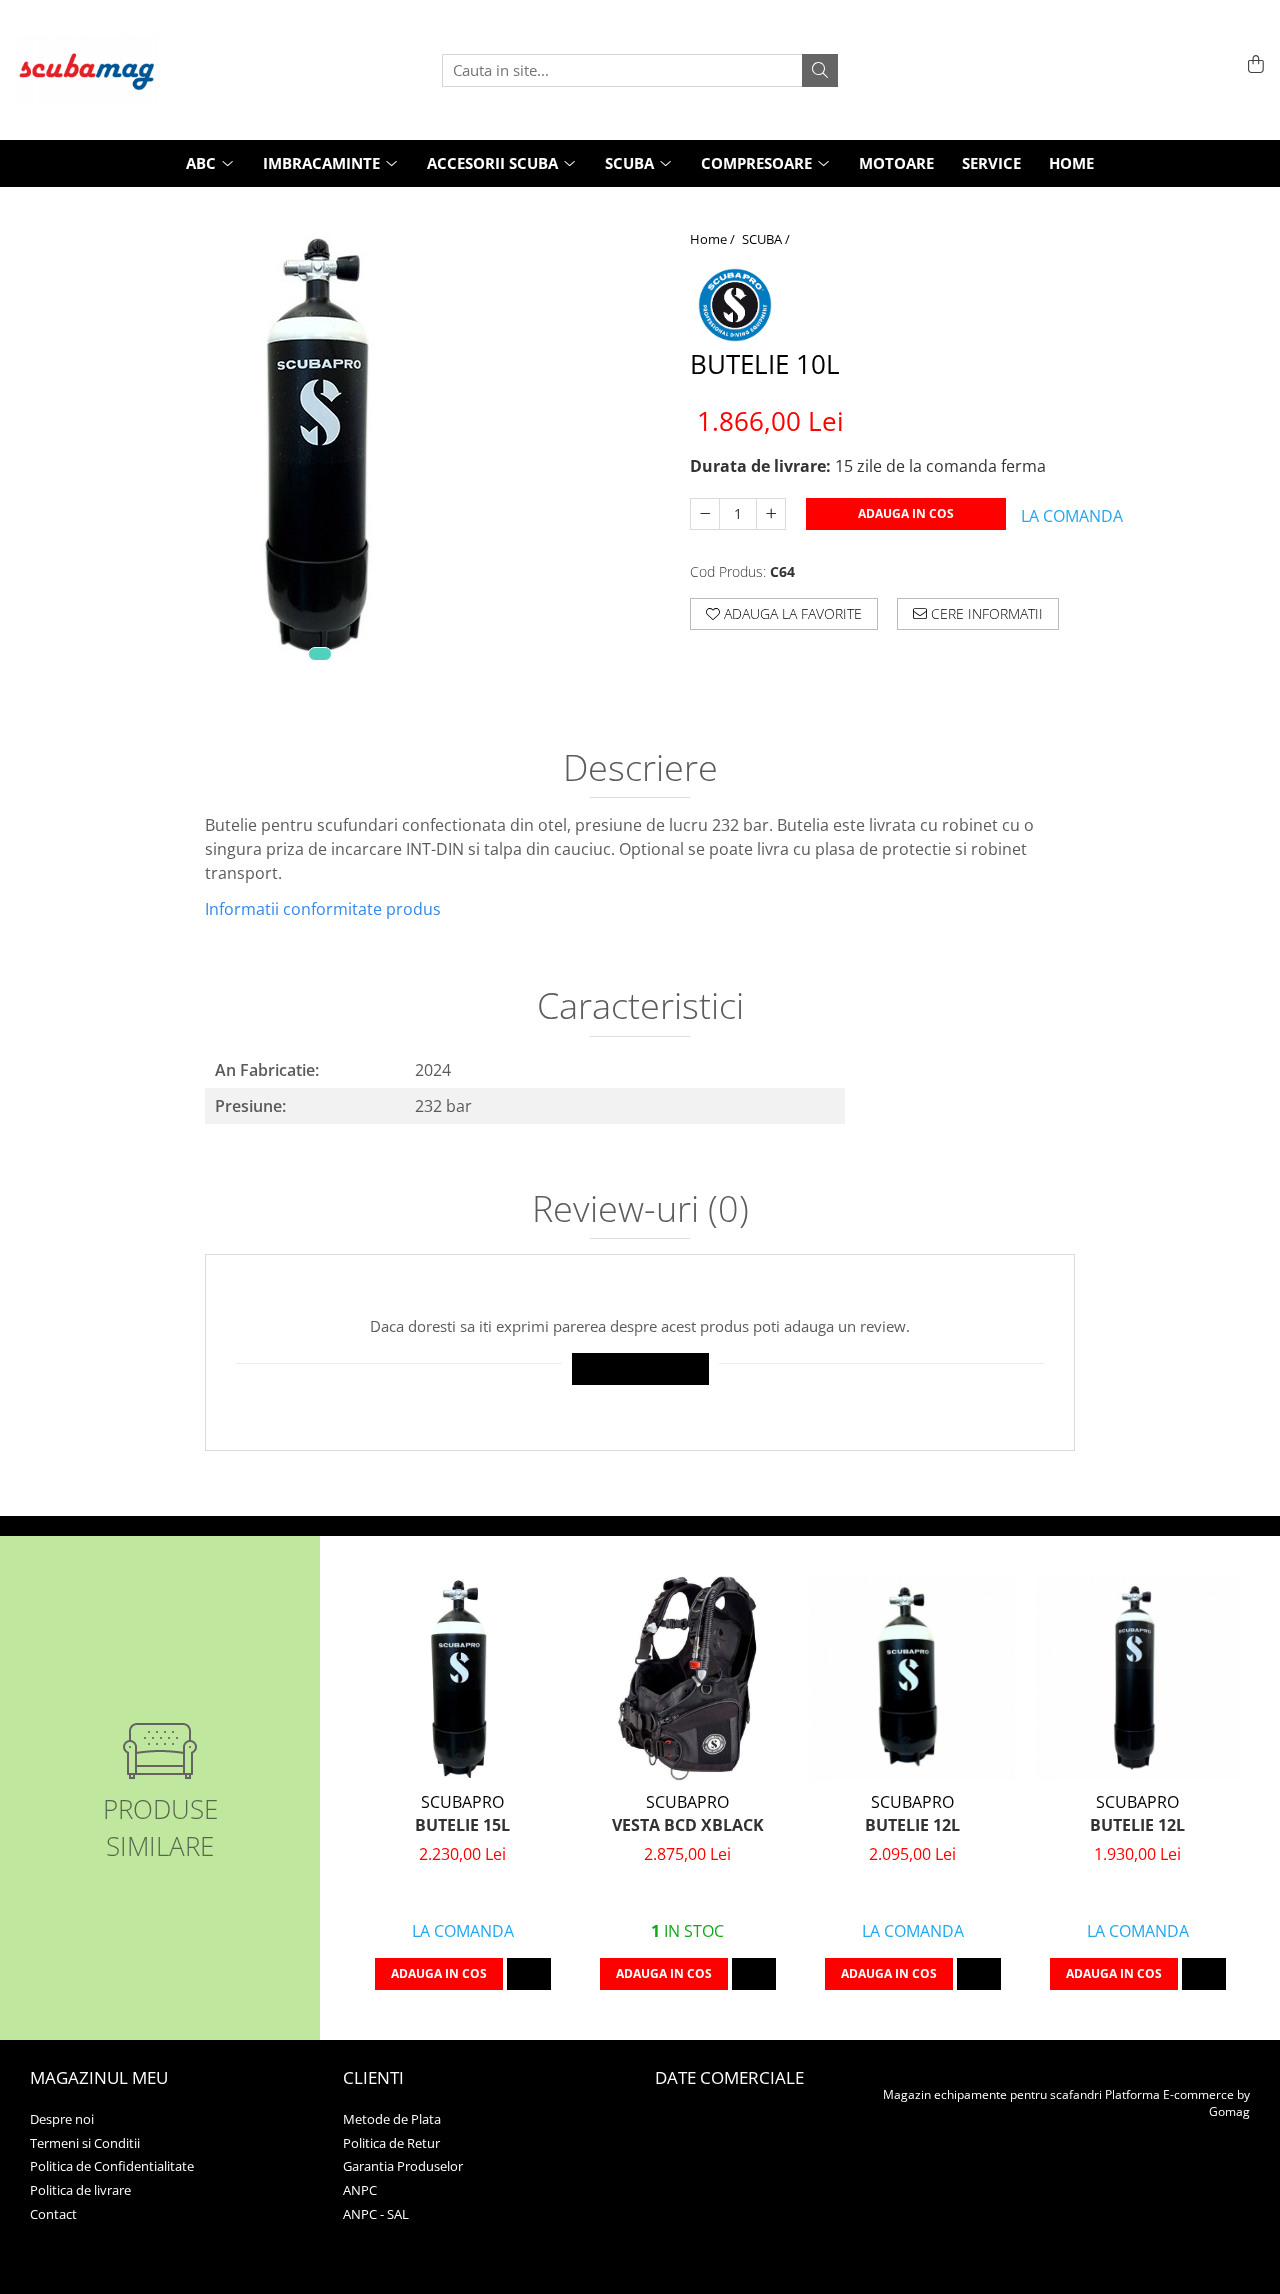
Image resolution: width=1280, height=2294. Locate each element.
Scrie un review (640, 1368)
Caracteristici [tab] (640, 1008)
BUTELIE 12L (912, 1825)
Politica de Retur (391, 2143)
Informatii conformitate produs (323, 909)
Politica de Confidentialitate (112, 2166)
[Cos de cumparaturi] (1252, 65)
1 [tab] (320, 654)
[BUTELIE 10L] (320, 437)
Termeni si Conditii (85, 2143)
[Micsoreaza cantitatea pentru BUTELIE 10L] (705, 514)
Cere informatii (985, 613)
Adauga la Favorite (791, 613)
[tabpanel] (320, 437)
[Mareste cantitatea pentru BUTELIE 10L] (771, 514)
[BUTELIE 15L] (462, 1678)
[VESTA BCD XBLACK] (687, 1678)
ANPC (360, 2190)
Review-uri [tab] (640, 1211)
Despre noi (62, 2119)
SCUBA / (767, 239)
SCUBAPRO (462, 1802)
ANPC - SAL (376, 2214)
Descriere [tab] (640, 770)
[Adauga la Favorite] (529, 1974)
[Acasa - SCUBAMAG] (115, 70)
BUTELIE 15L (462, 1825)
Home (1071, 163)
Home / (714, 239)
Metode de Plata (392, 2119)
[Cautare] (820, 70)
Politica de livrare (80, 2190)
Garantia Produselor (403, 2166)
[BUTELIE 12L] (912, 1678)
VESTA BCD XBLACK (688, 1825)
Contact (53, 2214)
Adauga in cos (906, 513)
